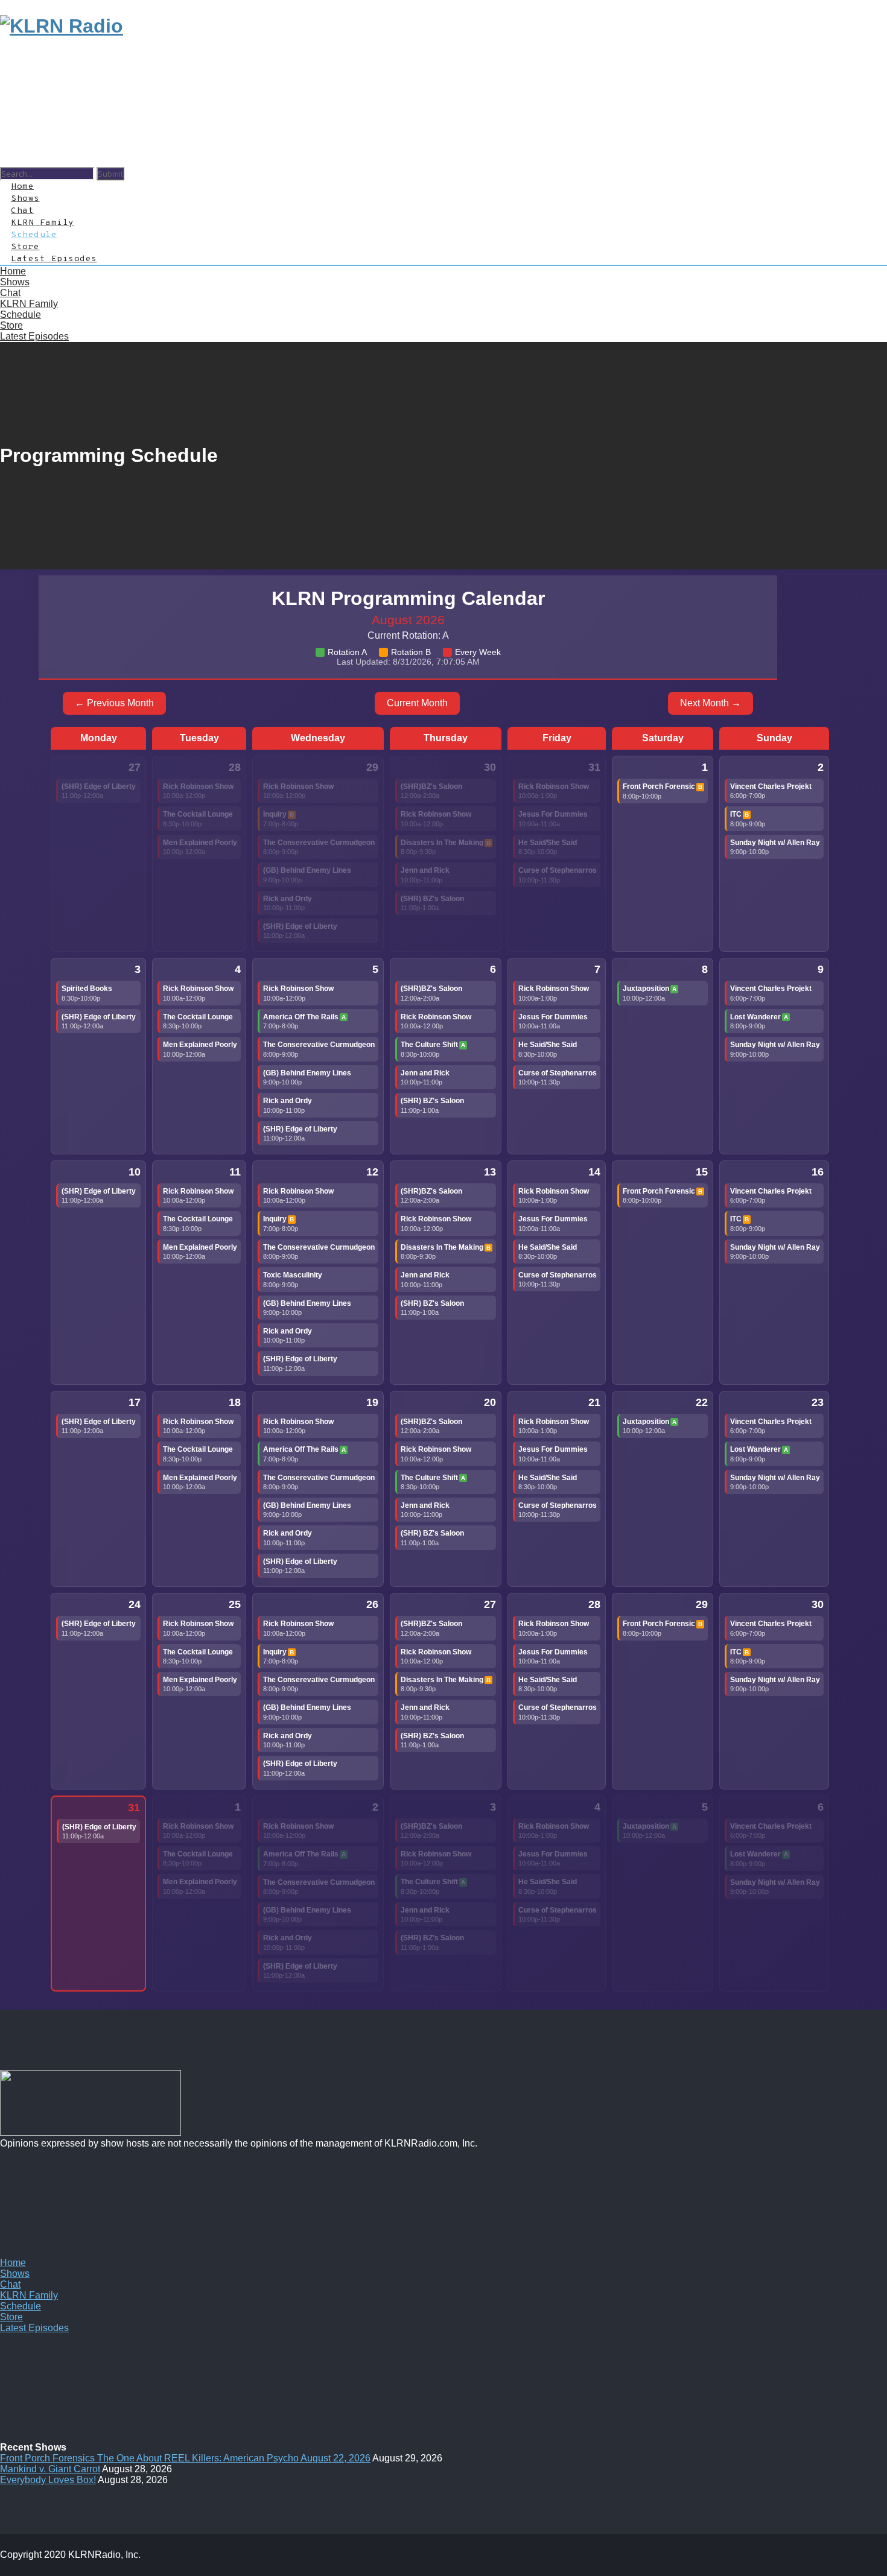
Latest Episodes (54, 259)
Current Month (417, 703)
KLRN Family (29, 304)
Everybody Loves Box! (48, 2480)
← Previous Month (114, 703)
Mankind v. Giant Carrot (50, 2469)
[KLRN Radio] (62, 26)
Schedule (21, 315)
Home (13, 2263)
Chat (10, 293)
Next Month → (711, 703)
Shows (15, 2274)
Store (11, 325)
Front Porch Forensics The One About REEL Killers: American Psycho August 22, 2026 (185, 2458)
